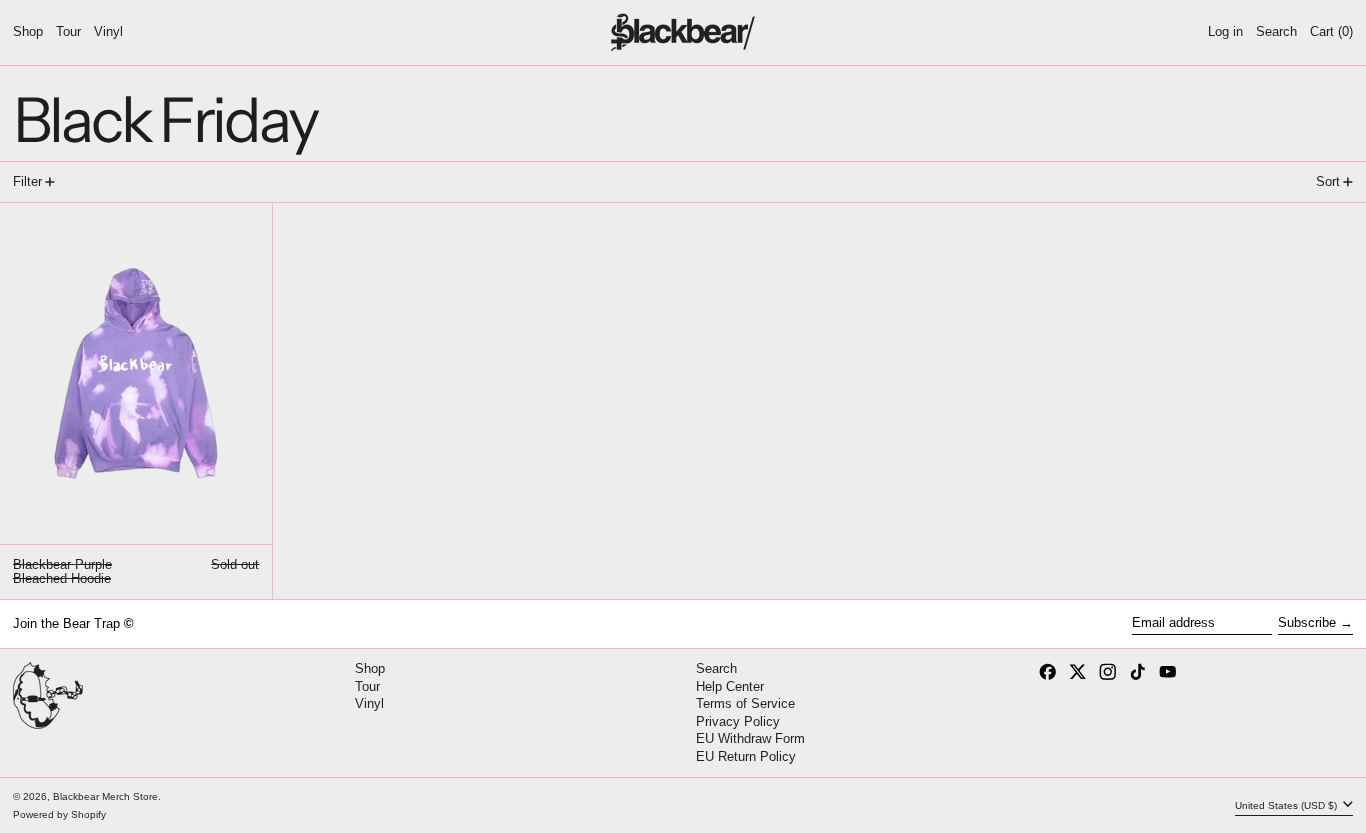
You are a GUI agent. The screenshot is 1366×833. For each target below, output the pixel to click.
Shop (370, 668)
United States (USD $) (1287, 805)
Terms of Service (745, 703)
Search (716, 668)
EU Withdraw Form (750, 738)
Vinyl (369, 703)
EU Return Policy (746, 756)
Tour (367, 686)
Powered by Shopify (59, 814)
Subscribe (1307, 622)
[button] (1276, 32)
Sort (1328, 181)
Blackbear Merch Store (105, 796)
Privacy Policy (738, 721)
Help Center (730, 686)
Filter (27, 181)
